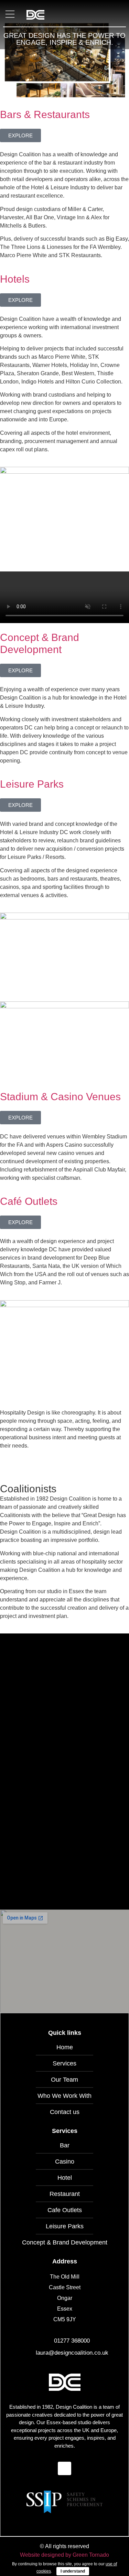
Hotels (15, 279)
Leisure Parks (32, 784)
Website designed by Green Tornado (64, 2555)
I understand (73, 2571)
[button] (10, 15)
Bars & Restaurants (45, 114)
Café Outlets (29, 1201)
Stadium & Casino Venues (60, 1097)
